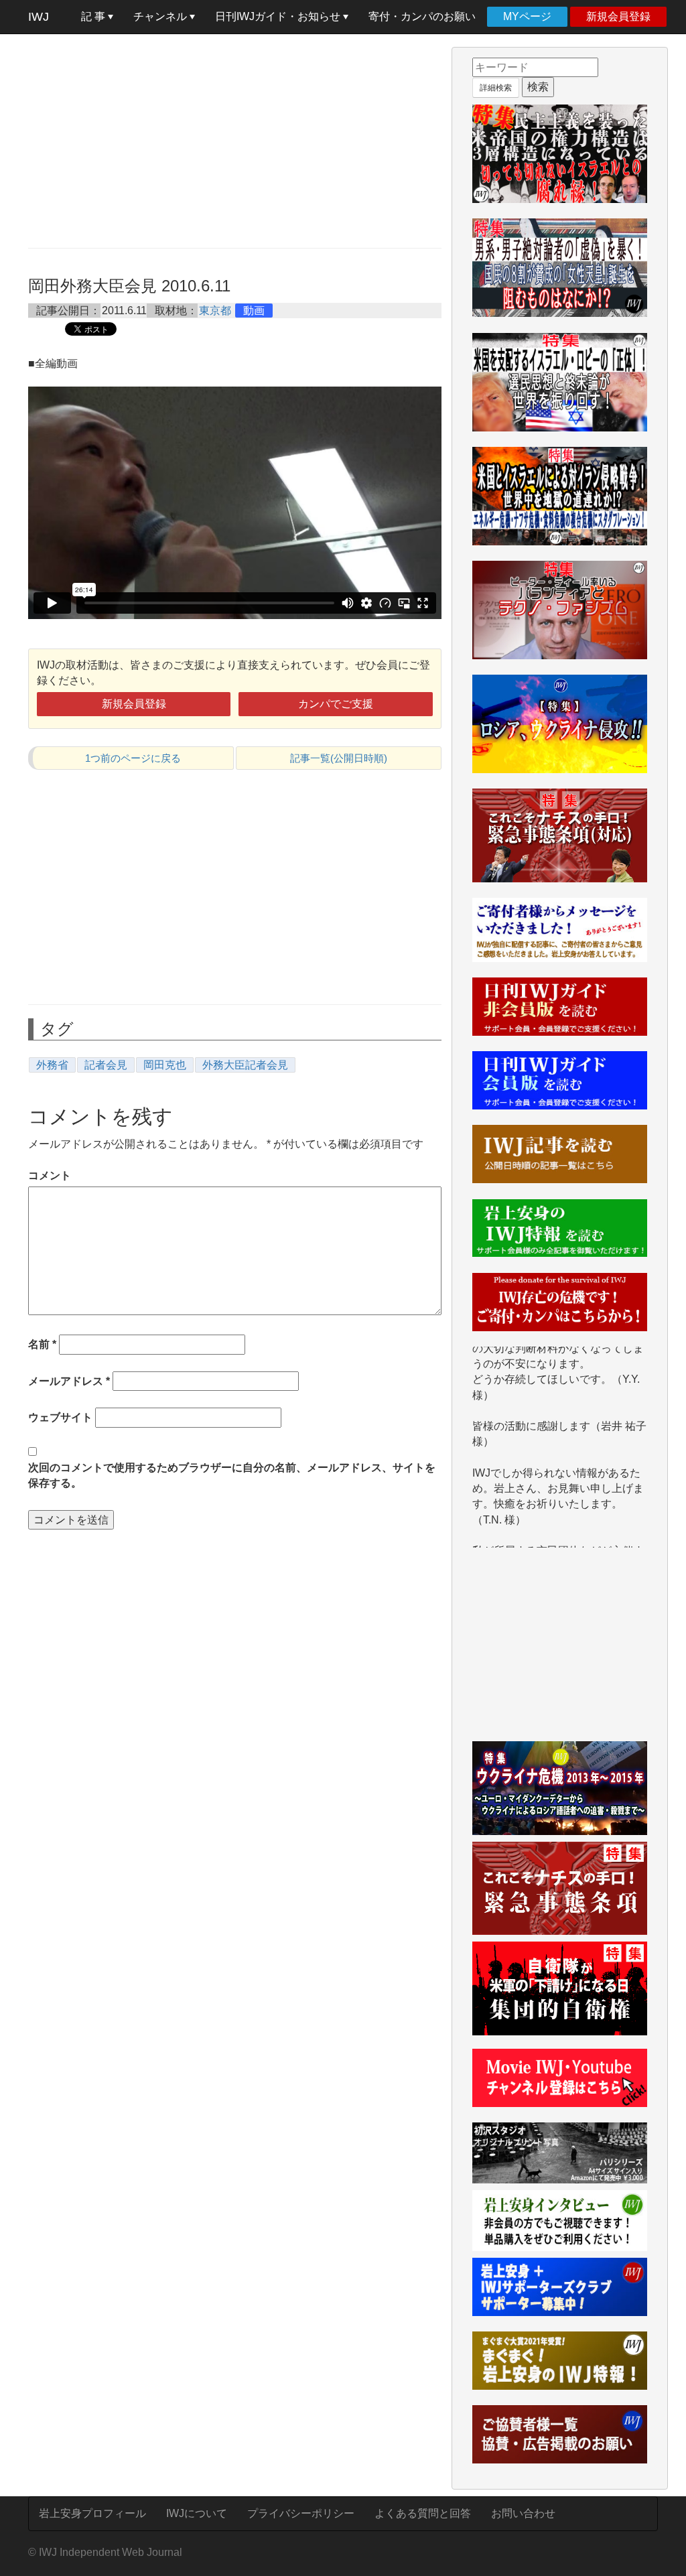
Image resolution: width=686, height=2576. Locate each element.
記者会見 (106, 1065)
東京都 (215, 311)
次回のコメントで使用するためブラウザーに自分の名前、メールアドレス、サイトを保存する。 (232, 1475)
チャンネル (161, 16)
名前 (42, 1344)
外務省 (52, 1065)
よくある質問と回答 (423, 2513)
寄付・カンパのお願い (422, 16)
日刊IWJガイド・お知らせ (279, 16)
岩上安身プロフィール (92, 2513)
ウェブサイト (60, 1417)
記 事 (94, 16)
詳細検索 (496, 88)
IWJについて (197, 2513)
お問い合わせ (523, 2513)
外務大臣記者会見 (245, 1065)
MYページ (527, 16)
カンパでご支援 (336, 704)
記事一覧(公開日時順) (339, 758)
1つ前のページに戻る (133, 758)
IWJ (39, 17)
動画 (254, 311)
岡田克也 (165, 1065)
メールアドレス (69, 1381)
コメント (50, 1175)
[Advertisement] (235, 141)
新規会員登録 (618, 16)
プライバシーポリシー (301, 2513)
